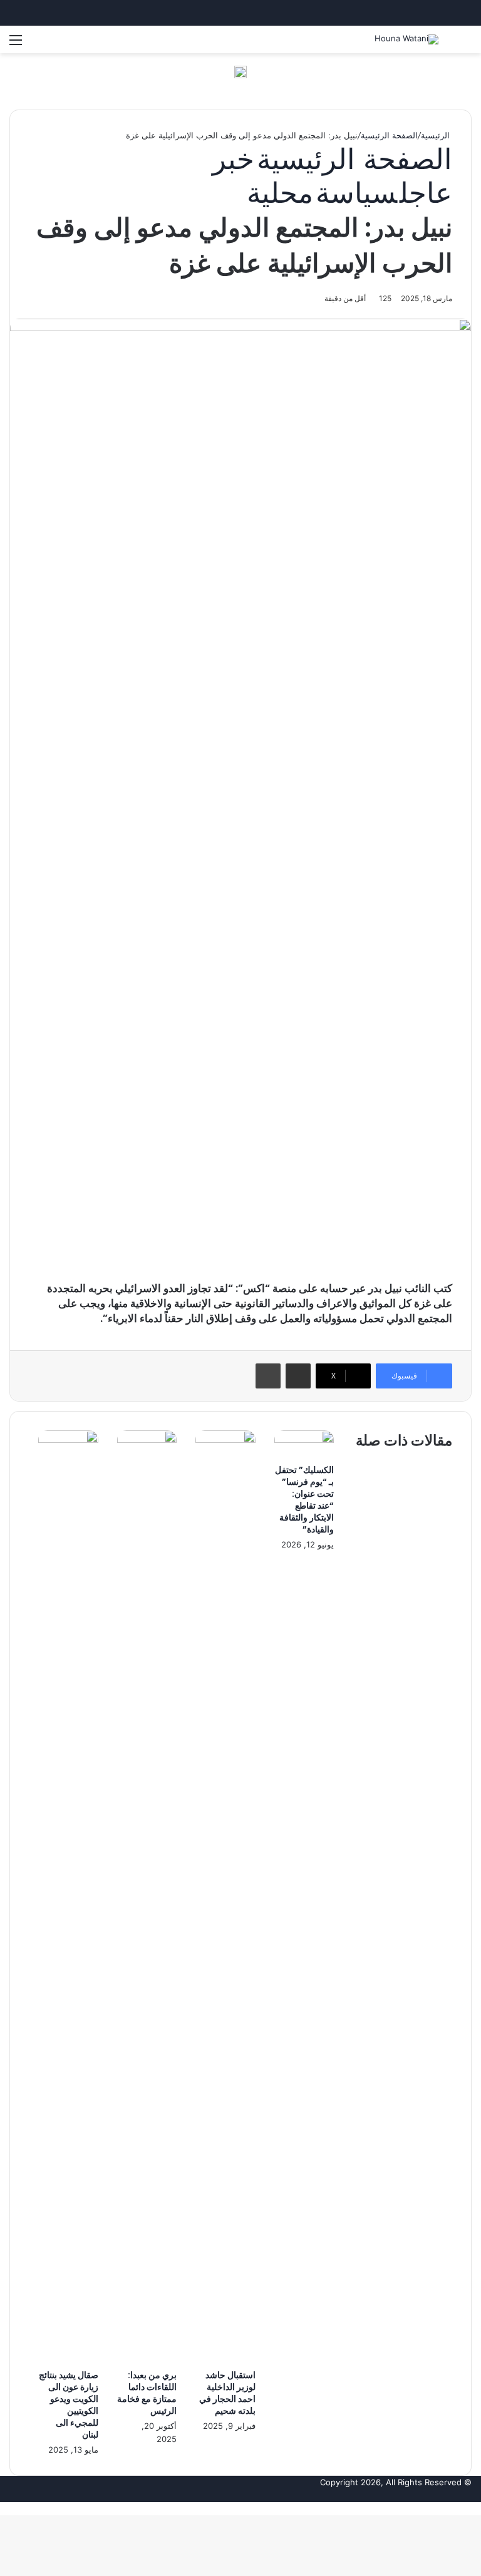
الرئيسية (437, 135)
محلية (280, 192)
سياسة (356, 192)
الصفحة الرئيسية (389, 135)
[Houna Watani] (406, 39)
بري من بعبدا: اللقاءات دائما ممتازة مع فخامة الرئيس (147, 2393)
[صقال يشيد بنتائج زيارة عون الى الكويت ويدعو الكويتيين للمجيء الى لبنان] (68, 1440)
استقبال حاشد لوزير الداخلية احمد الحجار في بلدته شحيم (227, 2393)
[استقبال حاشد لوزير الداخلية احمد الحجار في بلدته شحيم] (225, 1440)
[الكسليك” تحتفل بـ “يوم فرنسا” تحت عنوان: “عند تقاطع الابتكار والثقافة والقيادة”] (304, 1440)
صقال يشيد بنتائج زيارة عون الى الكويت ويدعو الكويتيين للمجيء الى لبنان (69, 2405)
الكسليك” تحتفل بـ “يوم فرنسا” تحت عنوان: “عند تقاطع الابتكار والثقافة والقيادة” (304, 1500)
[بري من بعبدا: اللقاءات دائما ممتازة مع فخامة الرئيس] (147, 1440)
